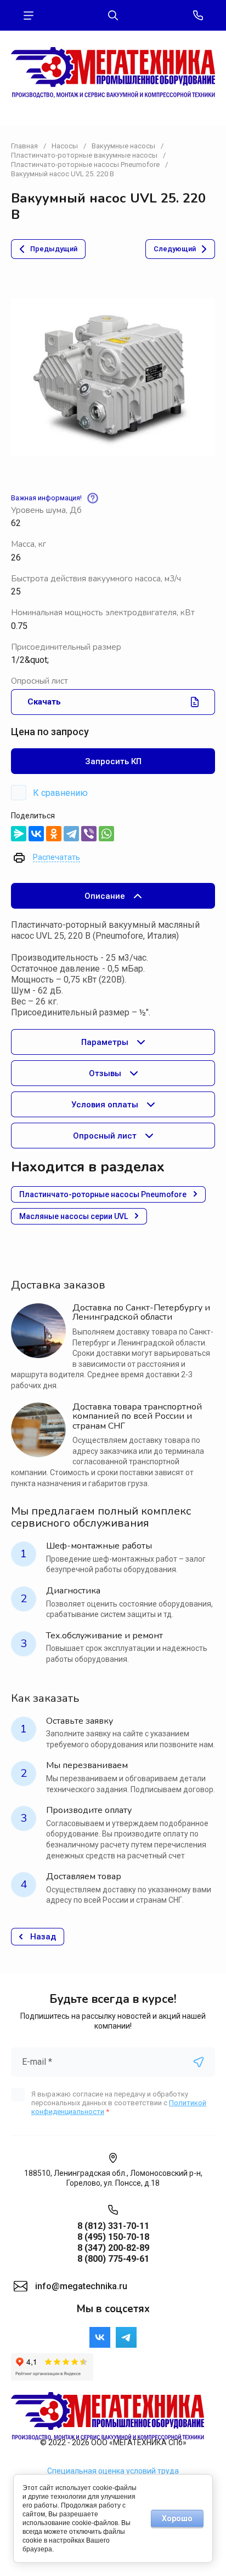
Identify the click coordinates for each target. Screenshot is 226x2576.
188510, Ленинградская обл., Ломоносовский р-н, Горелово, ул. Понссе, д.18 (113, 2178)
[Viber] (89, 834)
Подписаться (199, 2062)
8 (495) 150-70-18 (113, 2237)
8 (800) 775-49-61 (113, 2259)
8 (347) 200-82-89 (113, 2248)
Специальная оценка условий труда (113, 2471)
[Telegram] (71, 834)
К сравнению (60, 793)
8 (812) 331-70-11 (113, 2226)
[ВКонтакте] (36, 834)
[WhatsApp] (106, 834)
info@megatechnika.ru (81, 2286)
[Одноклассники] (54, 834)
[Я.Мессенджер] (19, 834)
